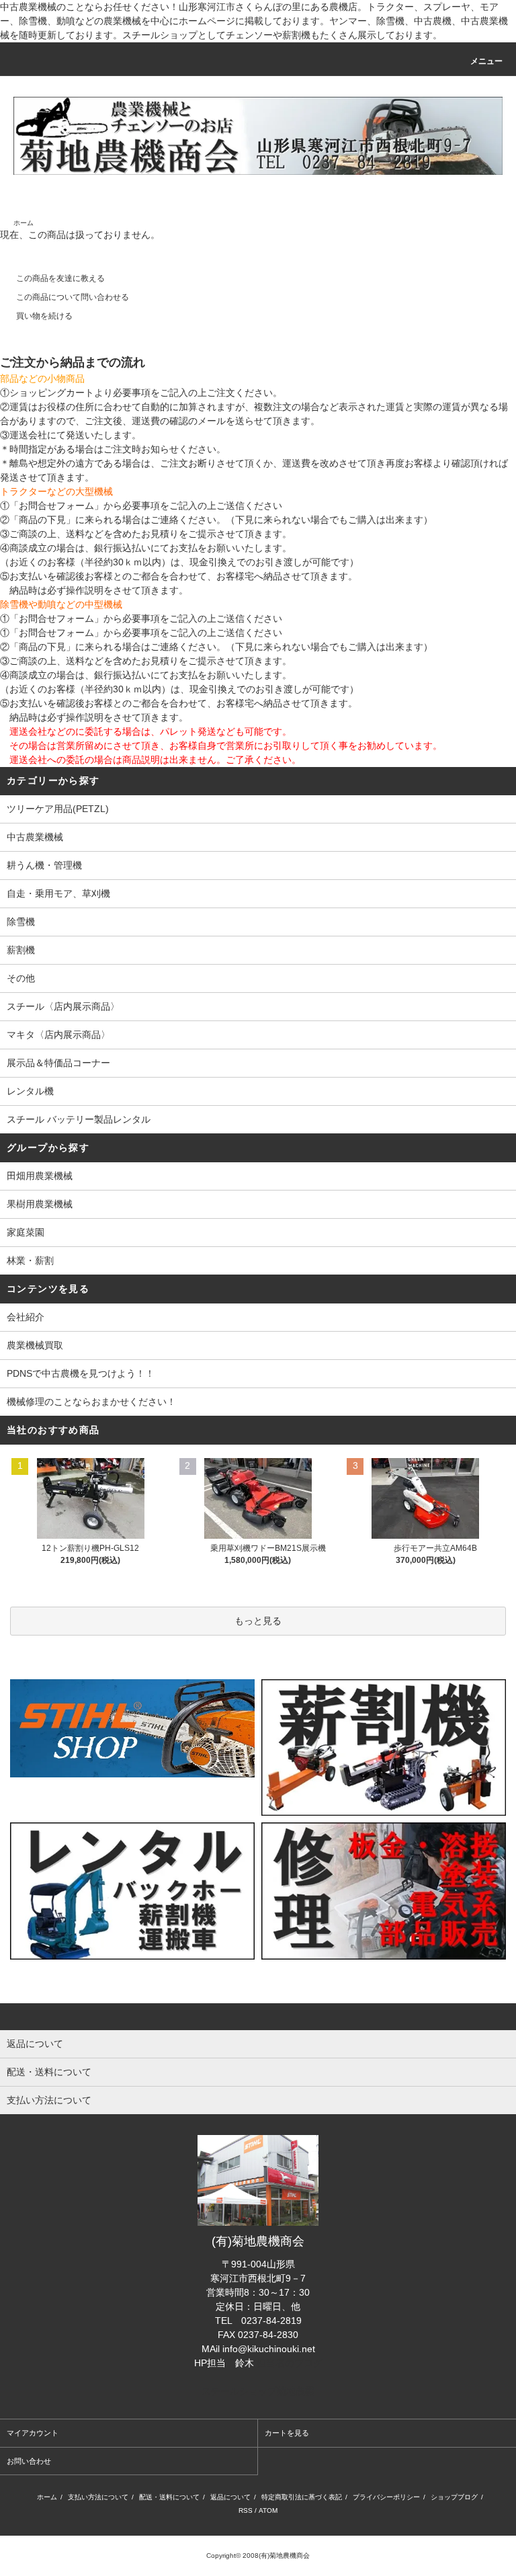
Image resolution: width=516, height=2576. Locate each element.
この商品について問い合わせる (73, 297)
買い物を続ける (44, 316)
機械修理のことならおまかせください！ (91, 1402)
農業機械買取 (35, 1345)
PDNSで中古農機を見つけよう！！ (81, 1373)
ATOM (268, 2510)
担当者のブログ (290, 2363)
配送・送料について (169, 2497)
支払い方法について (98, 2497)
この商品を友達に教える (60, 278)
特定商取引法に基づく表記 (302, 2497)
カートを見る (287, 2433)
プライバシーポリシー (386, 2497)
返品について (230, 2497)
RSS (246, 2510)
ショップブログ (454, 2497)
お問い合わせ (29, 2461)
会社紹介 (26, 1317)
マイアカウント (33, 2433)
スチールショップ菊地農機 (258, 2391)
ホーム (24, 223)
